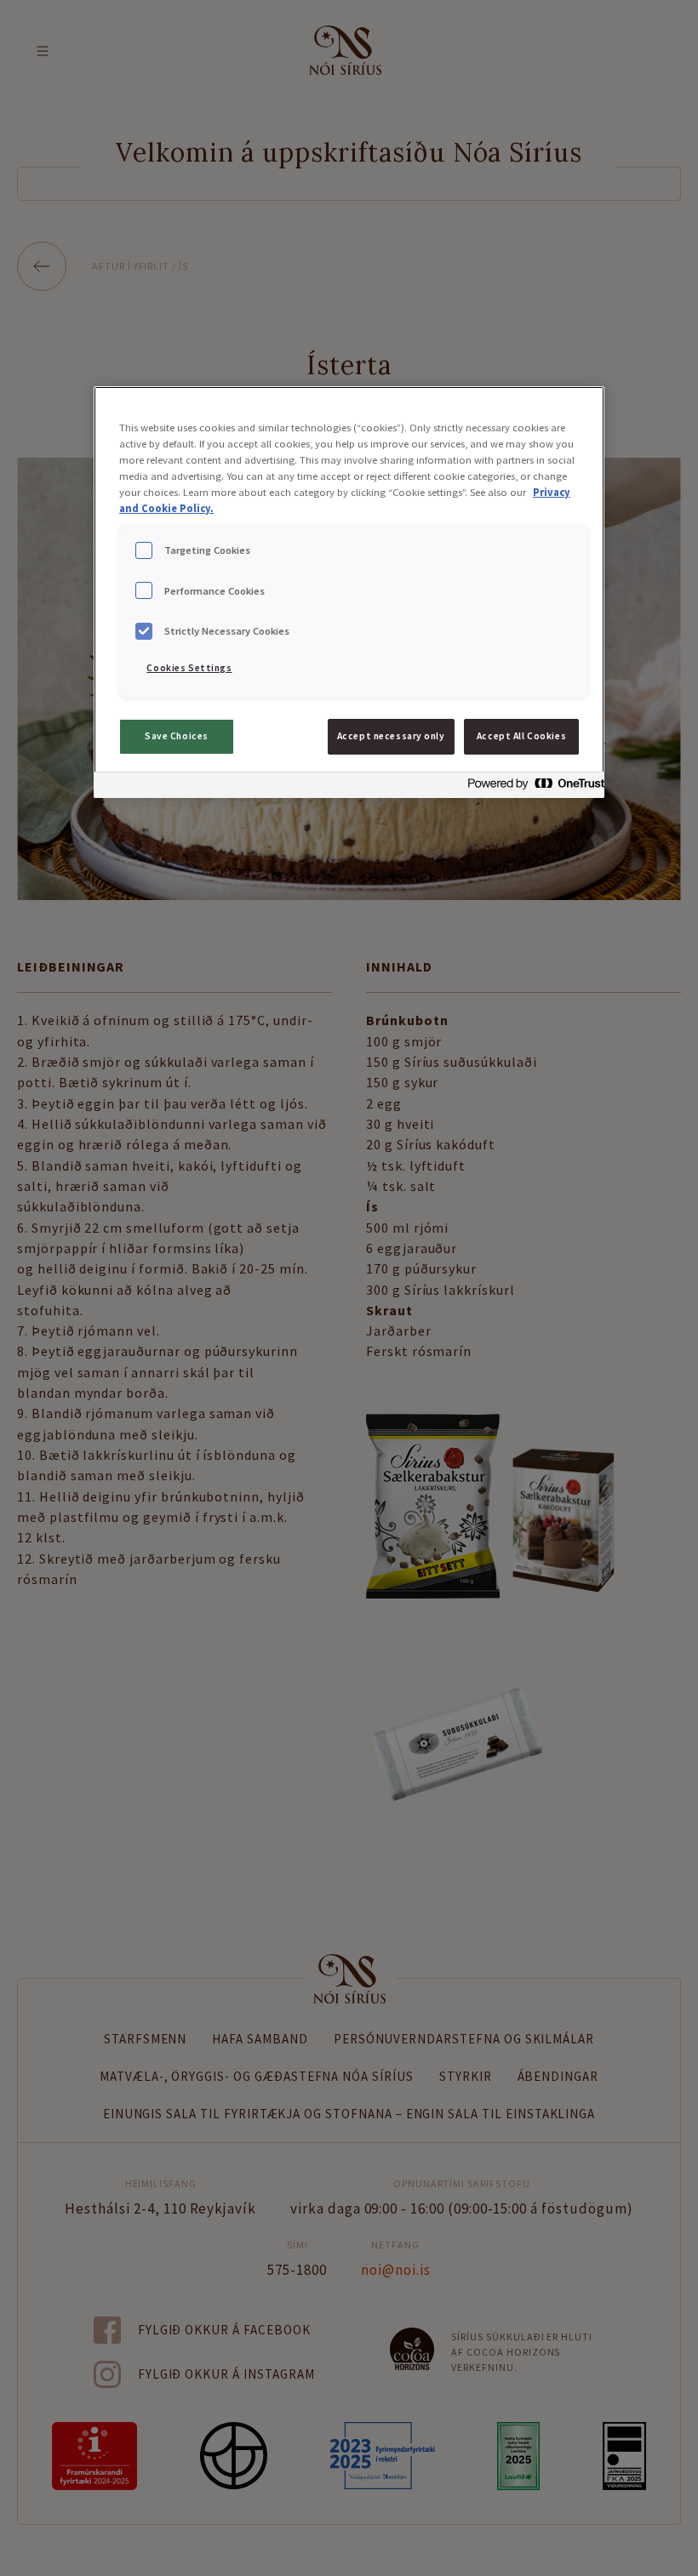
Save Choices (177, 736)
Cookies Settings (189, 668)
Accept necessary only (391, 736)
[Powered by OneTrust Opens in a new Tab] (531, 787)
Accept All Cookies (521, 736)
